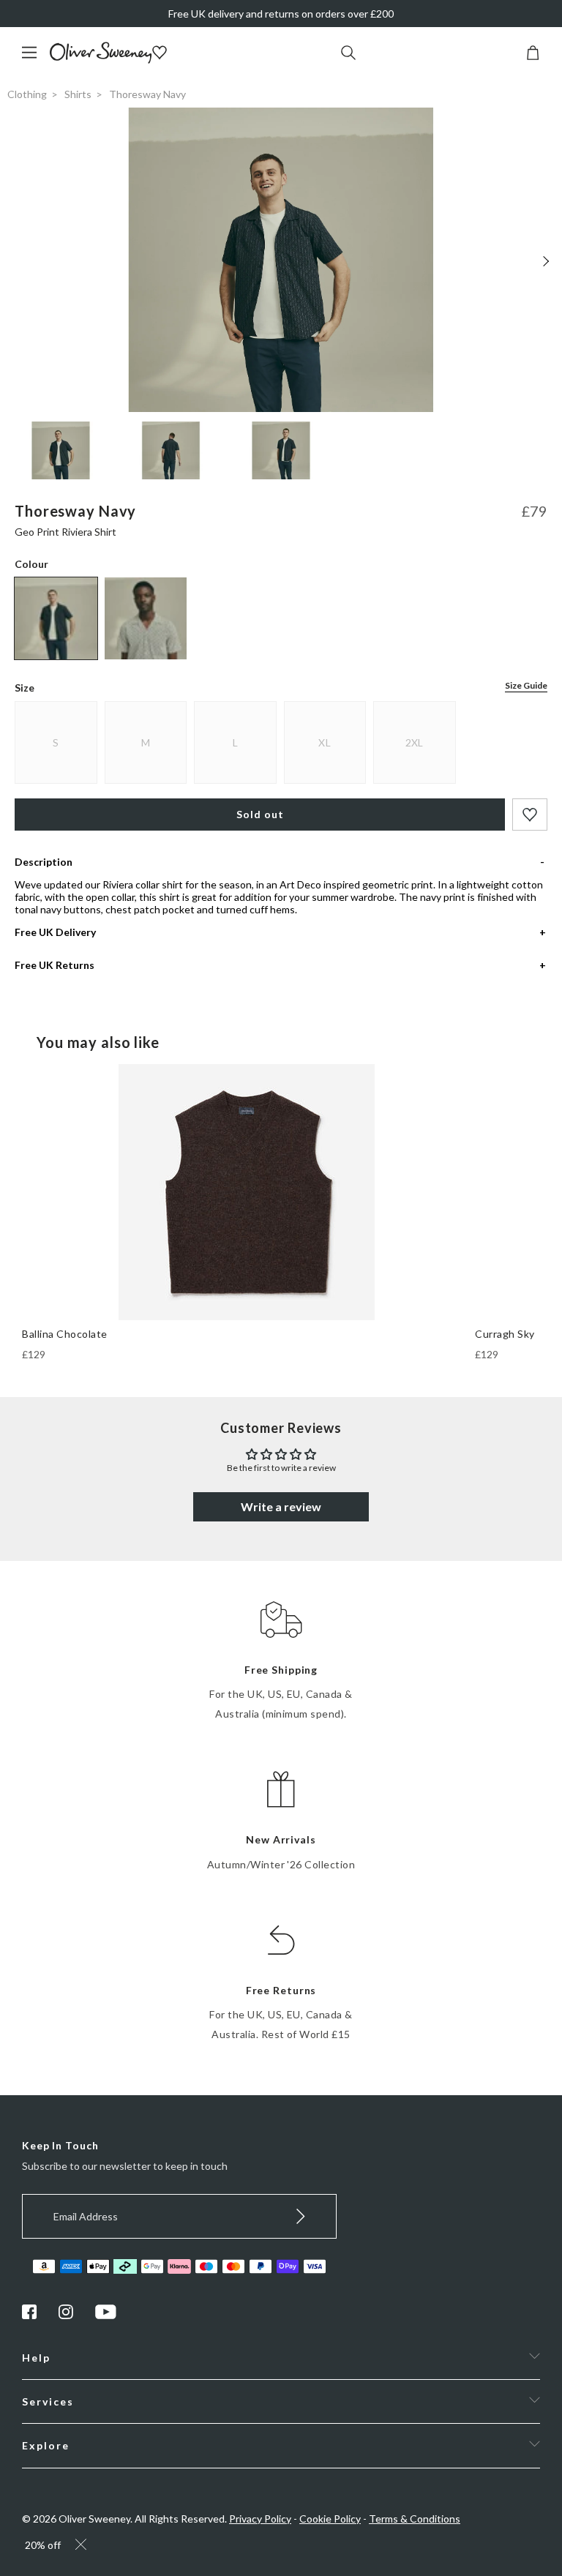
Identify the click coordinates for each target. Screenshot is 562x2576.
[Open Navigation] (35, 60)
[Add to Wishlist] (530, 815)
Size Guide (526, 685)
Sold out (260, 814)
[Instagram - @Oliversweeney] (66, 2315)
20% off (43, 2545)
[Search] (348, 54)
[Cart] (533, 56)
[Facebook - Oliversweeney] (29, 2315)
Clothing (27, 94)
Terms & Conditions (415, 2519)
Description (44, 862)
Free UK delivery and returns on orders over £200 (281, 14)
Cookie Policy (330, 2519)
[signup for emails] (301, 2216)
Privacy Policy (260, 2519)
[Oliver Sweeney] (101, 60)
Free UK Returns (55, 965)
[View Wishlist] (161, 54)
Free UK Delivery (55, 932)
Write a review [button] (281, 1506)
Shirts (78, 94)
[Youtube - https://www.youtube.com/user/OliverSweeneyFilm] (106, 2315)
